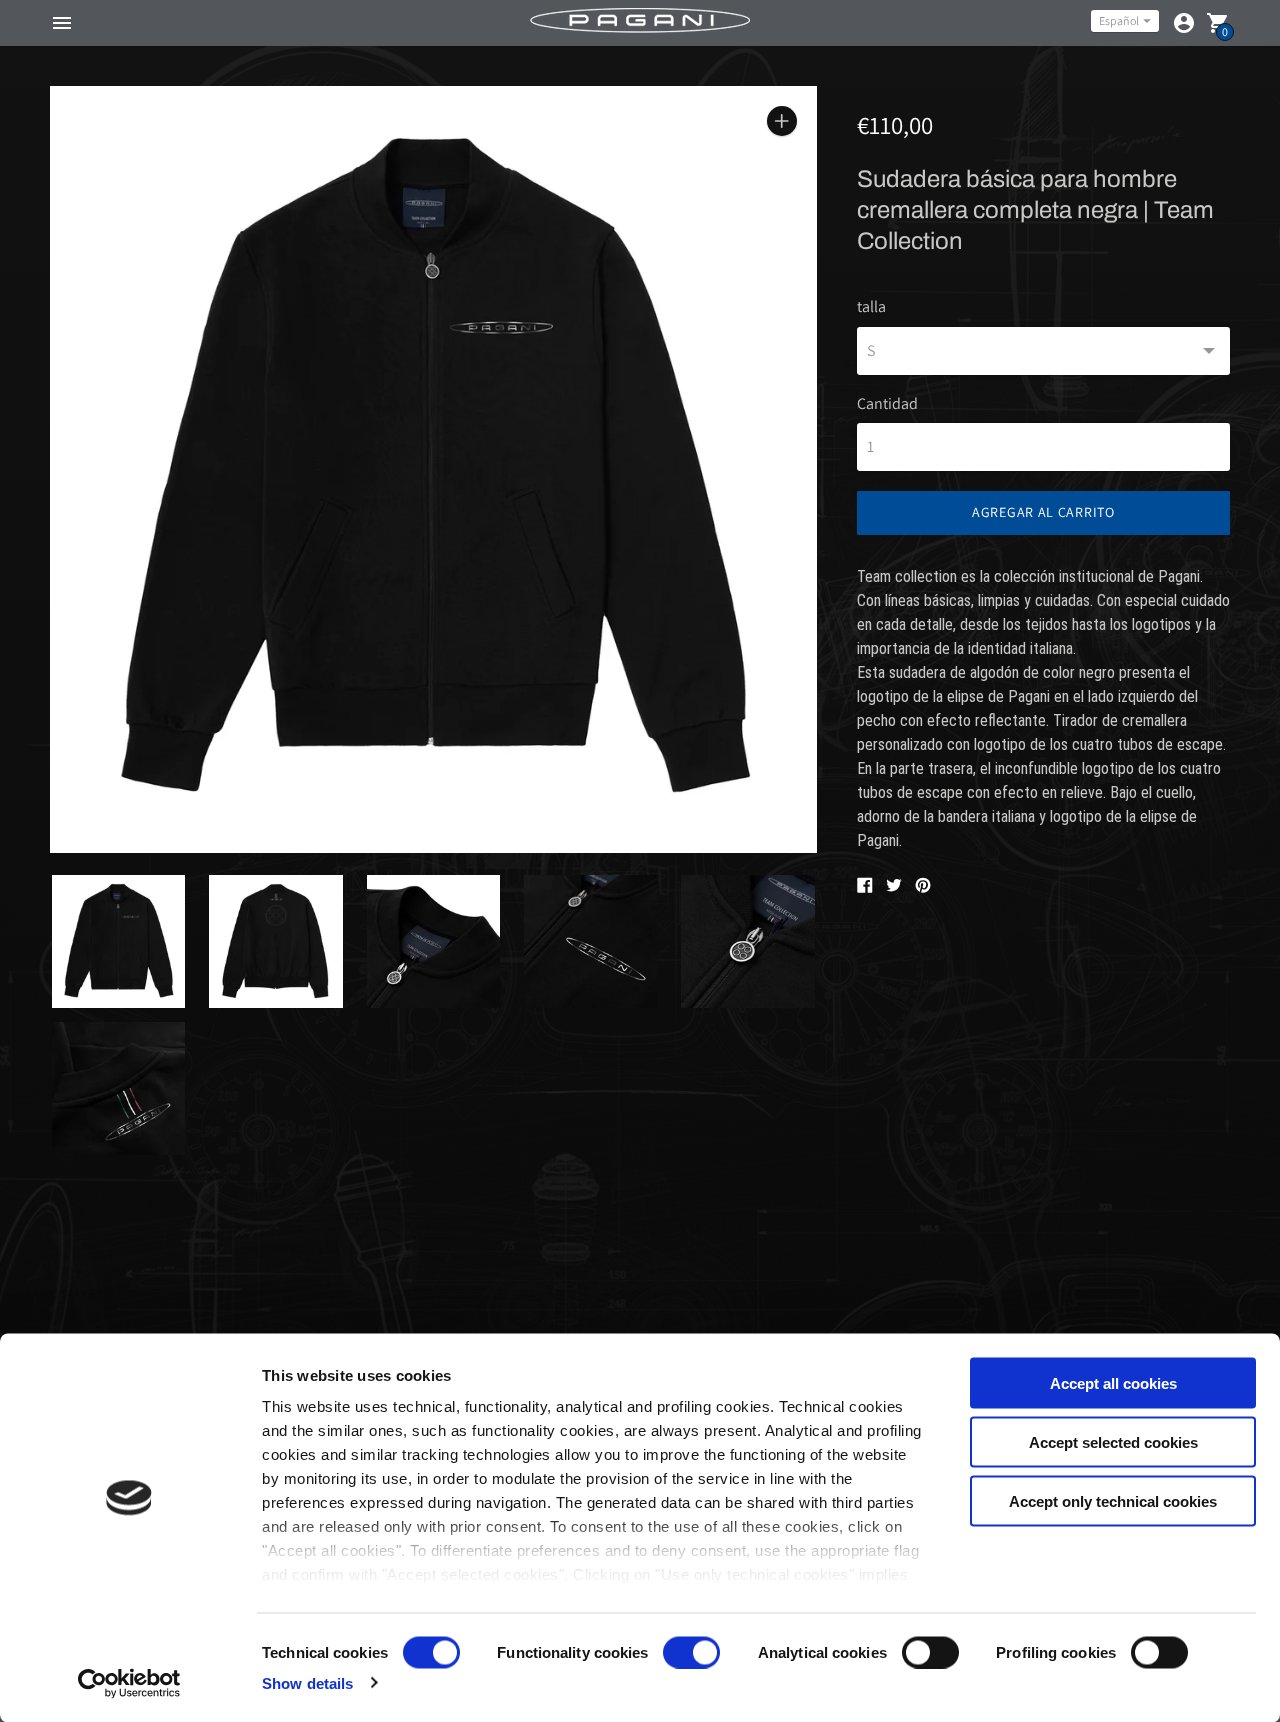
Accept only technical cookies (1113, 1500)
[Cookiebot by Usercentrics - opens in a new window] (129, 1683)
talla (871, 307)
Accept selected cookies (1113, 1441)
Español (1119, 20)
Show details (307, 1682)
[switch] (691, 1652)
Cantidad (887, 404)
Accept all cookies (1113, 1383)
